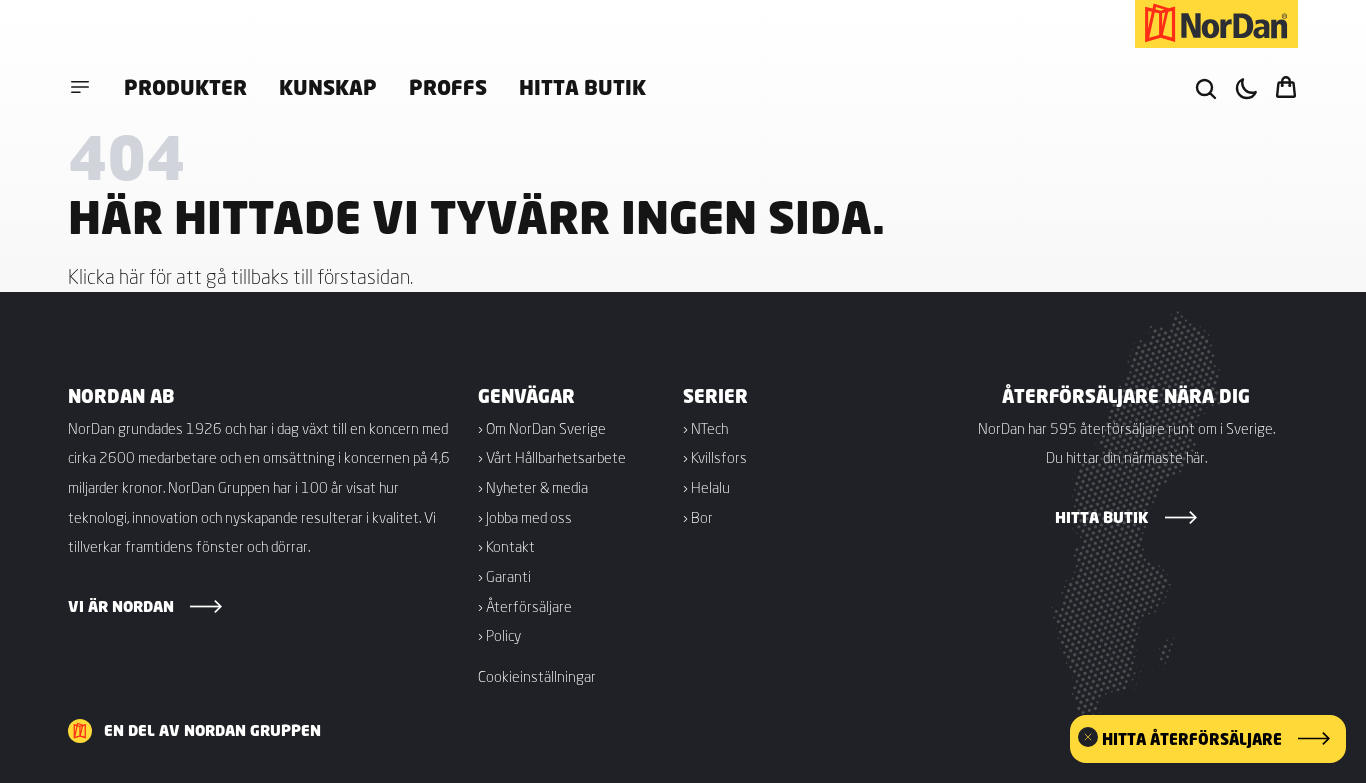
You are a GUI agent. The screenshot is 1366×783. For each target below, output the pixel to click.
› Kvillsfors (715, 457)
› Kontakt (506, 546)
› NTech (705, 428)
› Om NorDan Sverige (542, 428)
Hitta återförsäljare (1192, 739)
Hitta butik (582, 87)
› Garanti (504, 576)
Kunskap (328, 87)
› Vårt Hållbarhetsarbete (552, 457)
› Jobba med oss (525, 517)
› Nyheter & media (533, 487)
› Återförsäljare (525, 606)
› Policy (499, 635)
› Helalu (706, 487)
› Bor (698, 517)
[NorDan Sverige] (1216, 24)
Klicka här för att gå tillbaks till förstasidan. (240, 276)
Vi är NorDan (121, 606)
